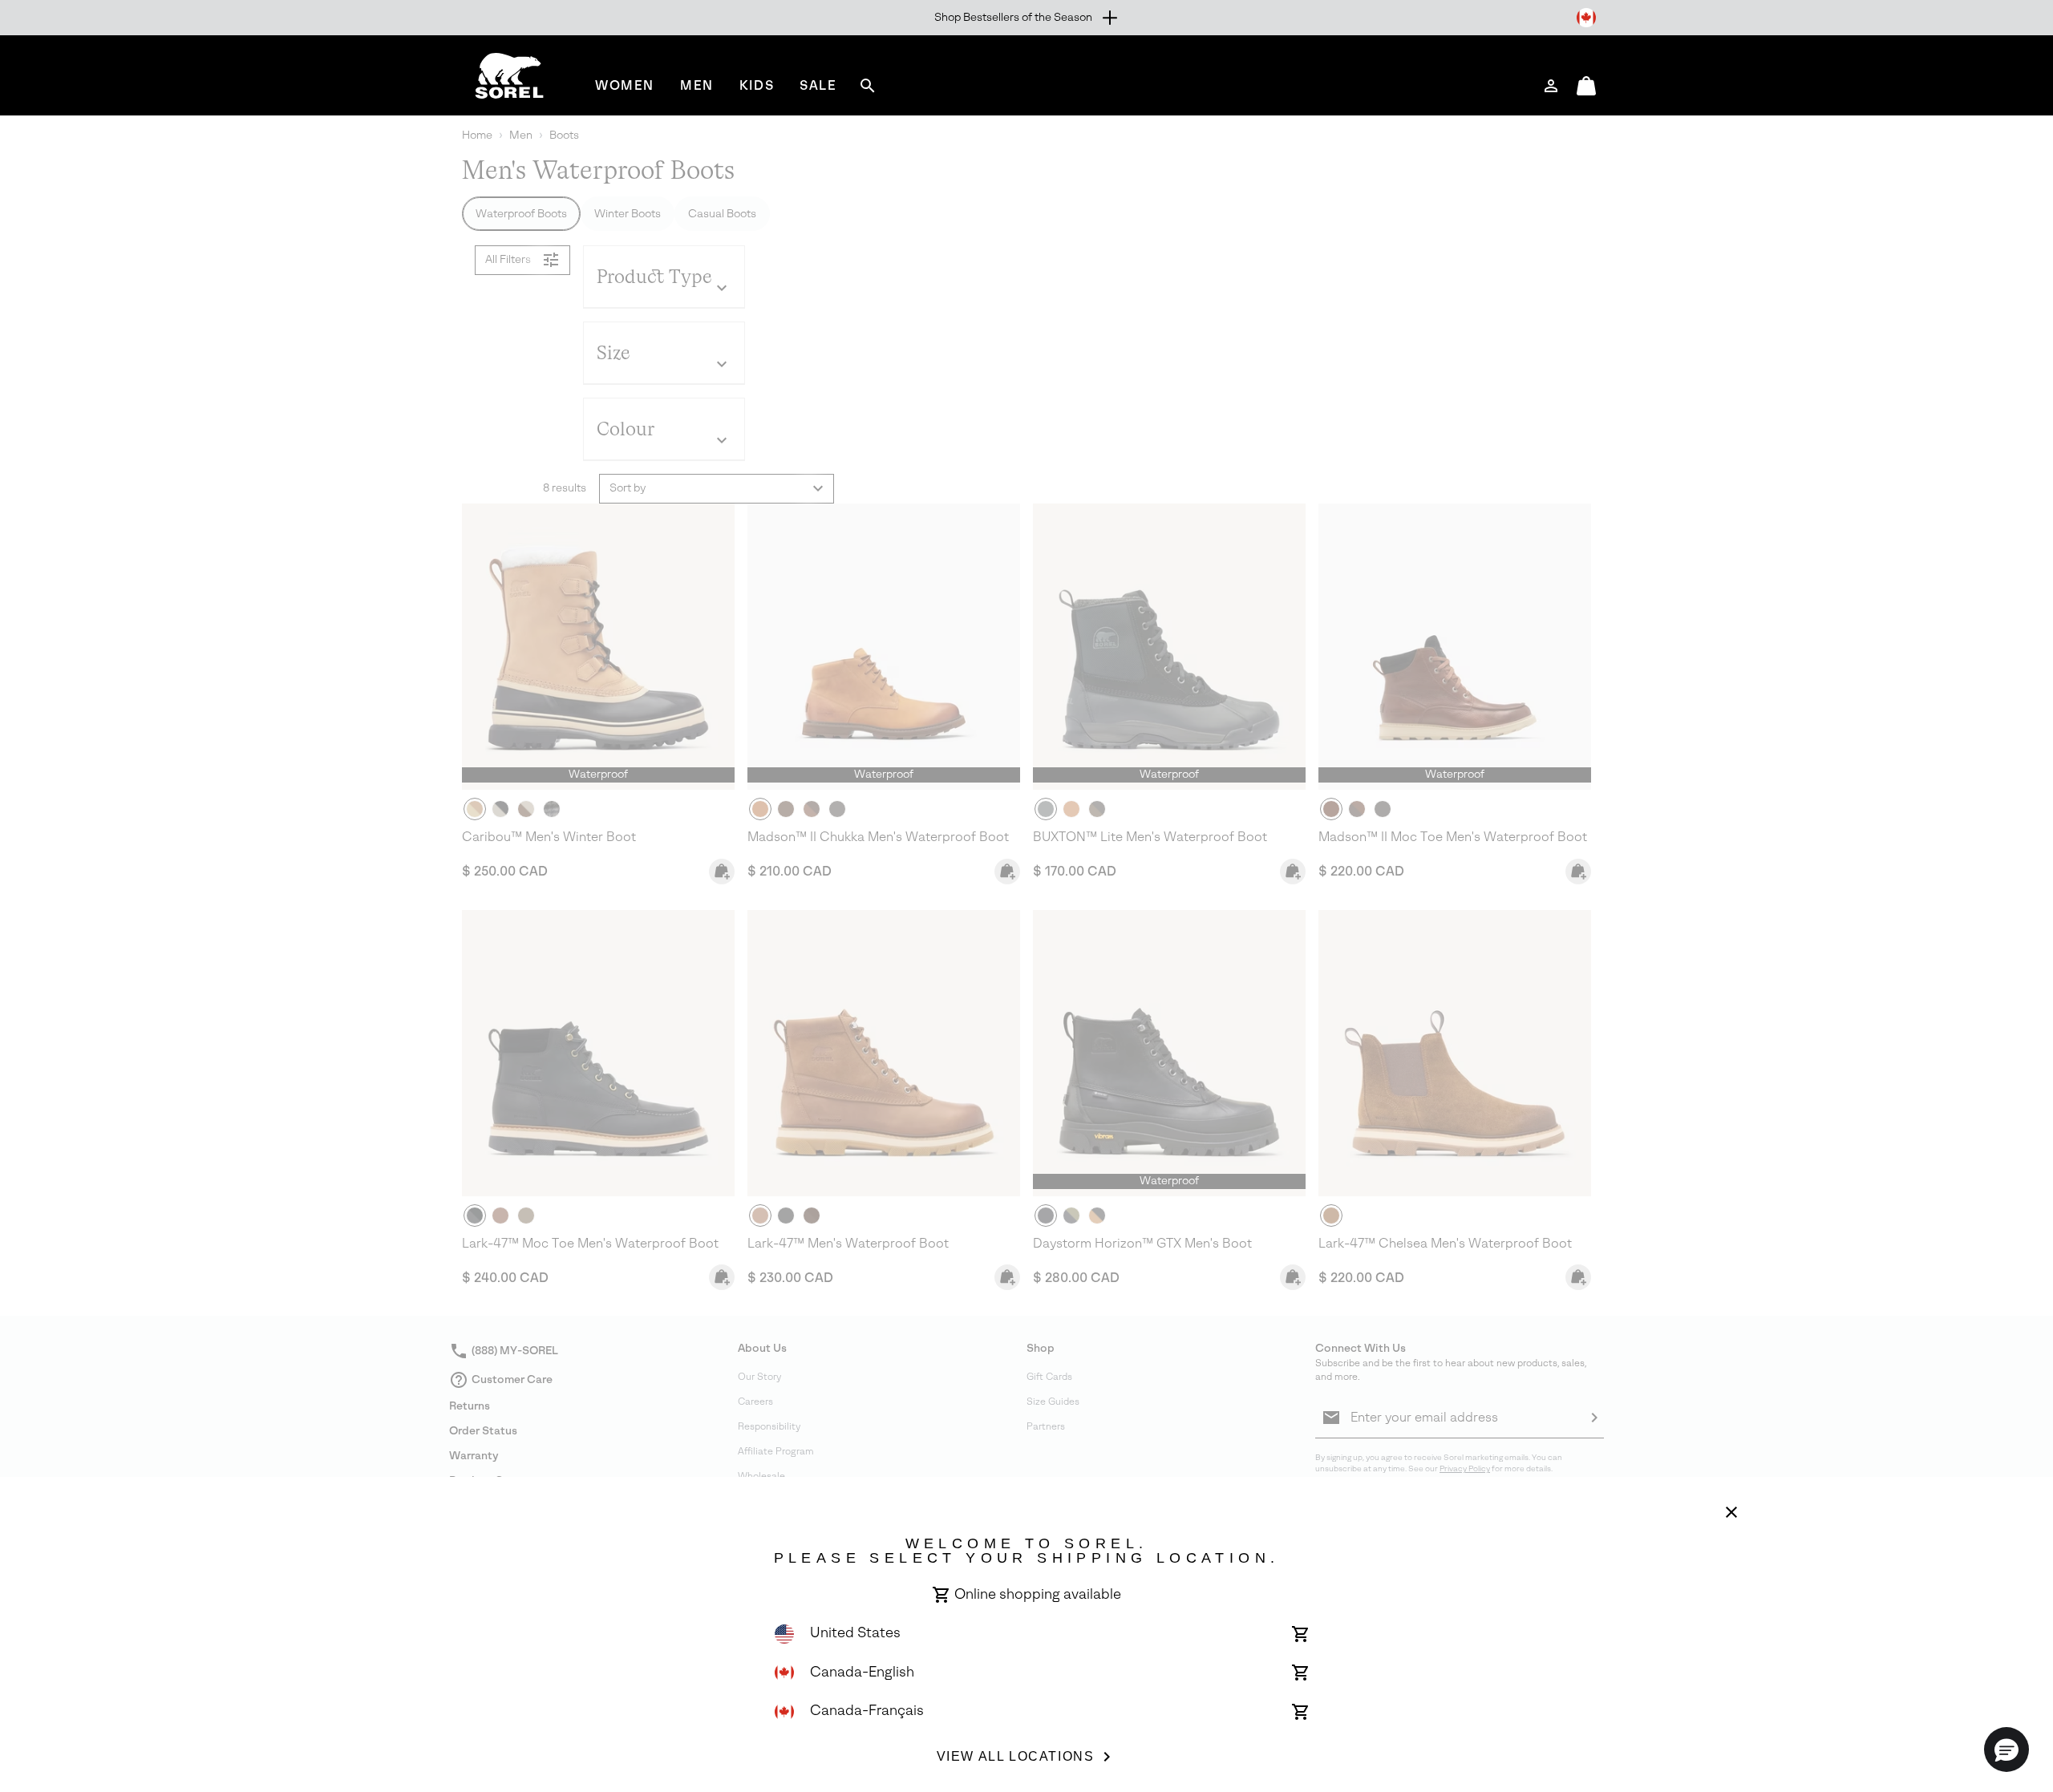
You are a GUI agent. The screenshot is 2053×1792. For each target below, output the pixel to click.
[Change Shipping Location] (1586, 18)
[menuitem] (625, 85)
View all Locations (1016, 1756)
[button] (2006, 1750)
